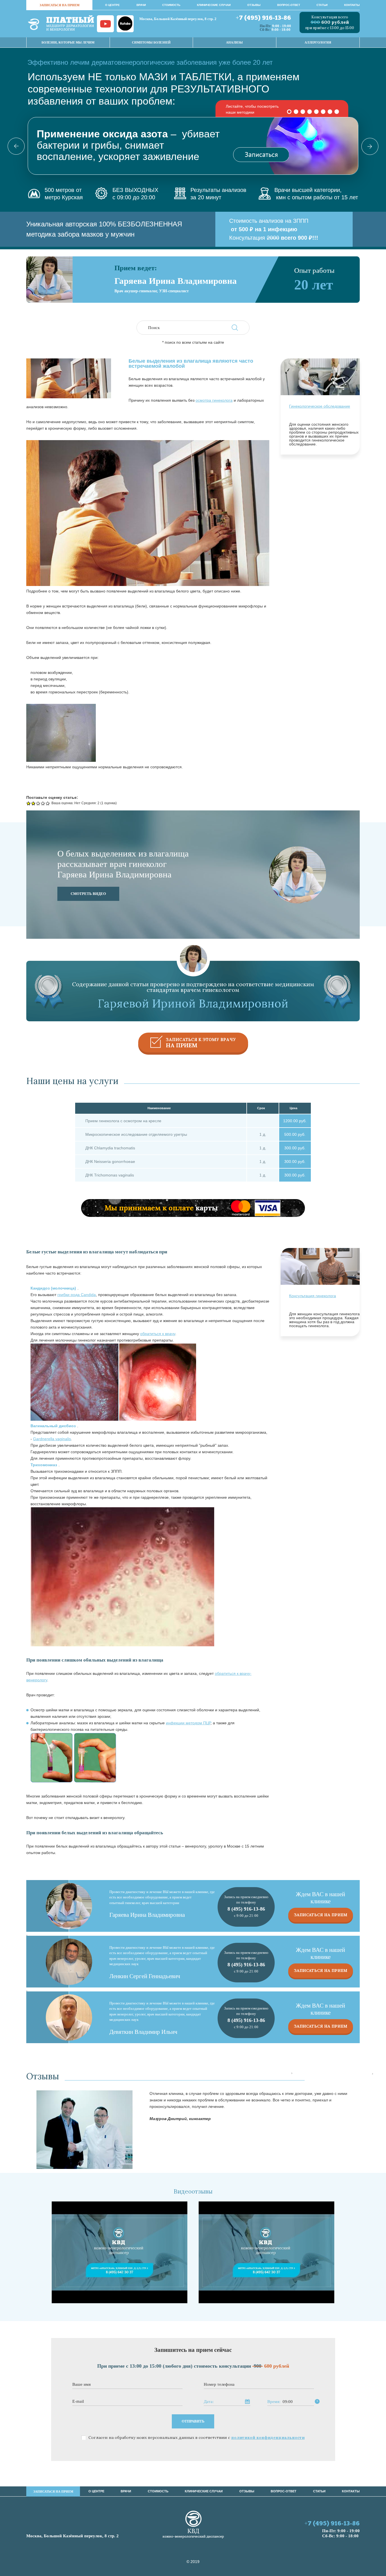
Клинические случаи (214, 5)
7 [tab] (330, 112)
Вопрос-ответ (289, 5)
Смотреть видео (88, 894)
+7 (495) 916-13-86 (263, 18)
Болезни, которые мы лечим (68, 42)
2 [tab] (296, 112)
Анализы (234, 42)
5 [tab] (316, 112)
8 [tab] (337, 112)
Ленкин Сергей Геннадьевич (145, 1976)
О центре (112, 5)
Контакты (352, 5)
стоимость (171, 5)
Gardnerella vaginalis (52, 1439)
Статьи (322, 5)
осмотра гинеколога (214, 400)
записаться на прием (59, 5)
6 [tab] (323, 112)
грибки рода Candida (77, 1295)
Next (365, 146)
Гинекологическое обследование (320, 406)
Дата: (209, 2402)
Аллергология (318, 42)
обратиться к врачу (158, 1334)
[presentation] (292, 2074)
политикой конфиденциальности (268, 2437)
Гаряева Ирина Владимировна (147, 1915)
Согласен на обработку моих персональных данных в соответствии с (197, 2438)
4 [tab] (310, 112)
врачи (141, 5)
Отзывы (254, 5)
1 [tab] (289, 112)
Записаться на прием (321, 1915)
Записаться (261, 154)
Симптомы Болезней (151, 42)
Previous (21, 146)
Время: (274, 2402)
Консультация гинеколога (313, 1296)
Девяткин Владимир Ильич (143, 2032)
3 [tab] (303, 112)
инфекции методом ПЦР (188, 1723)
